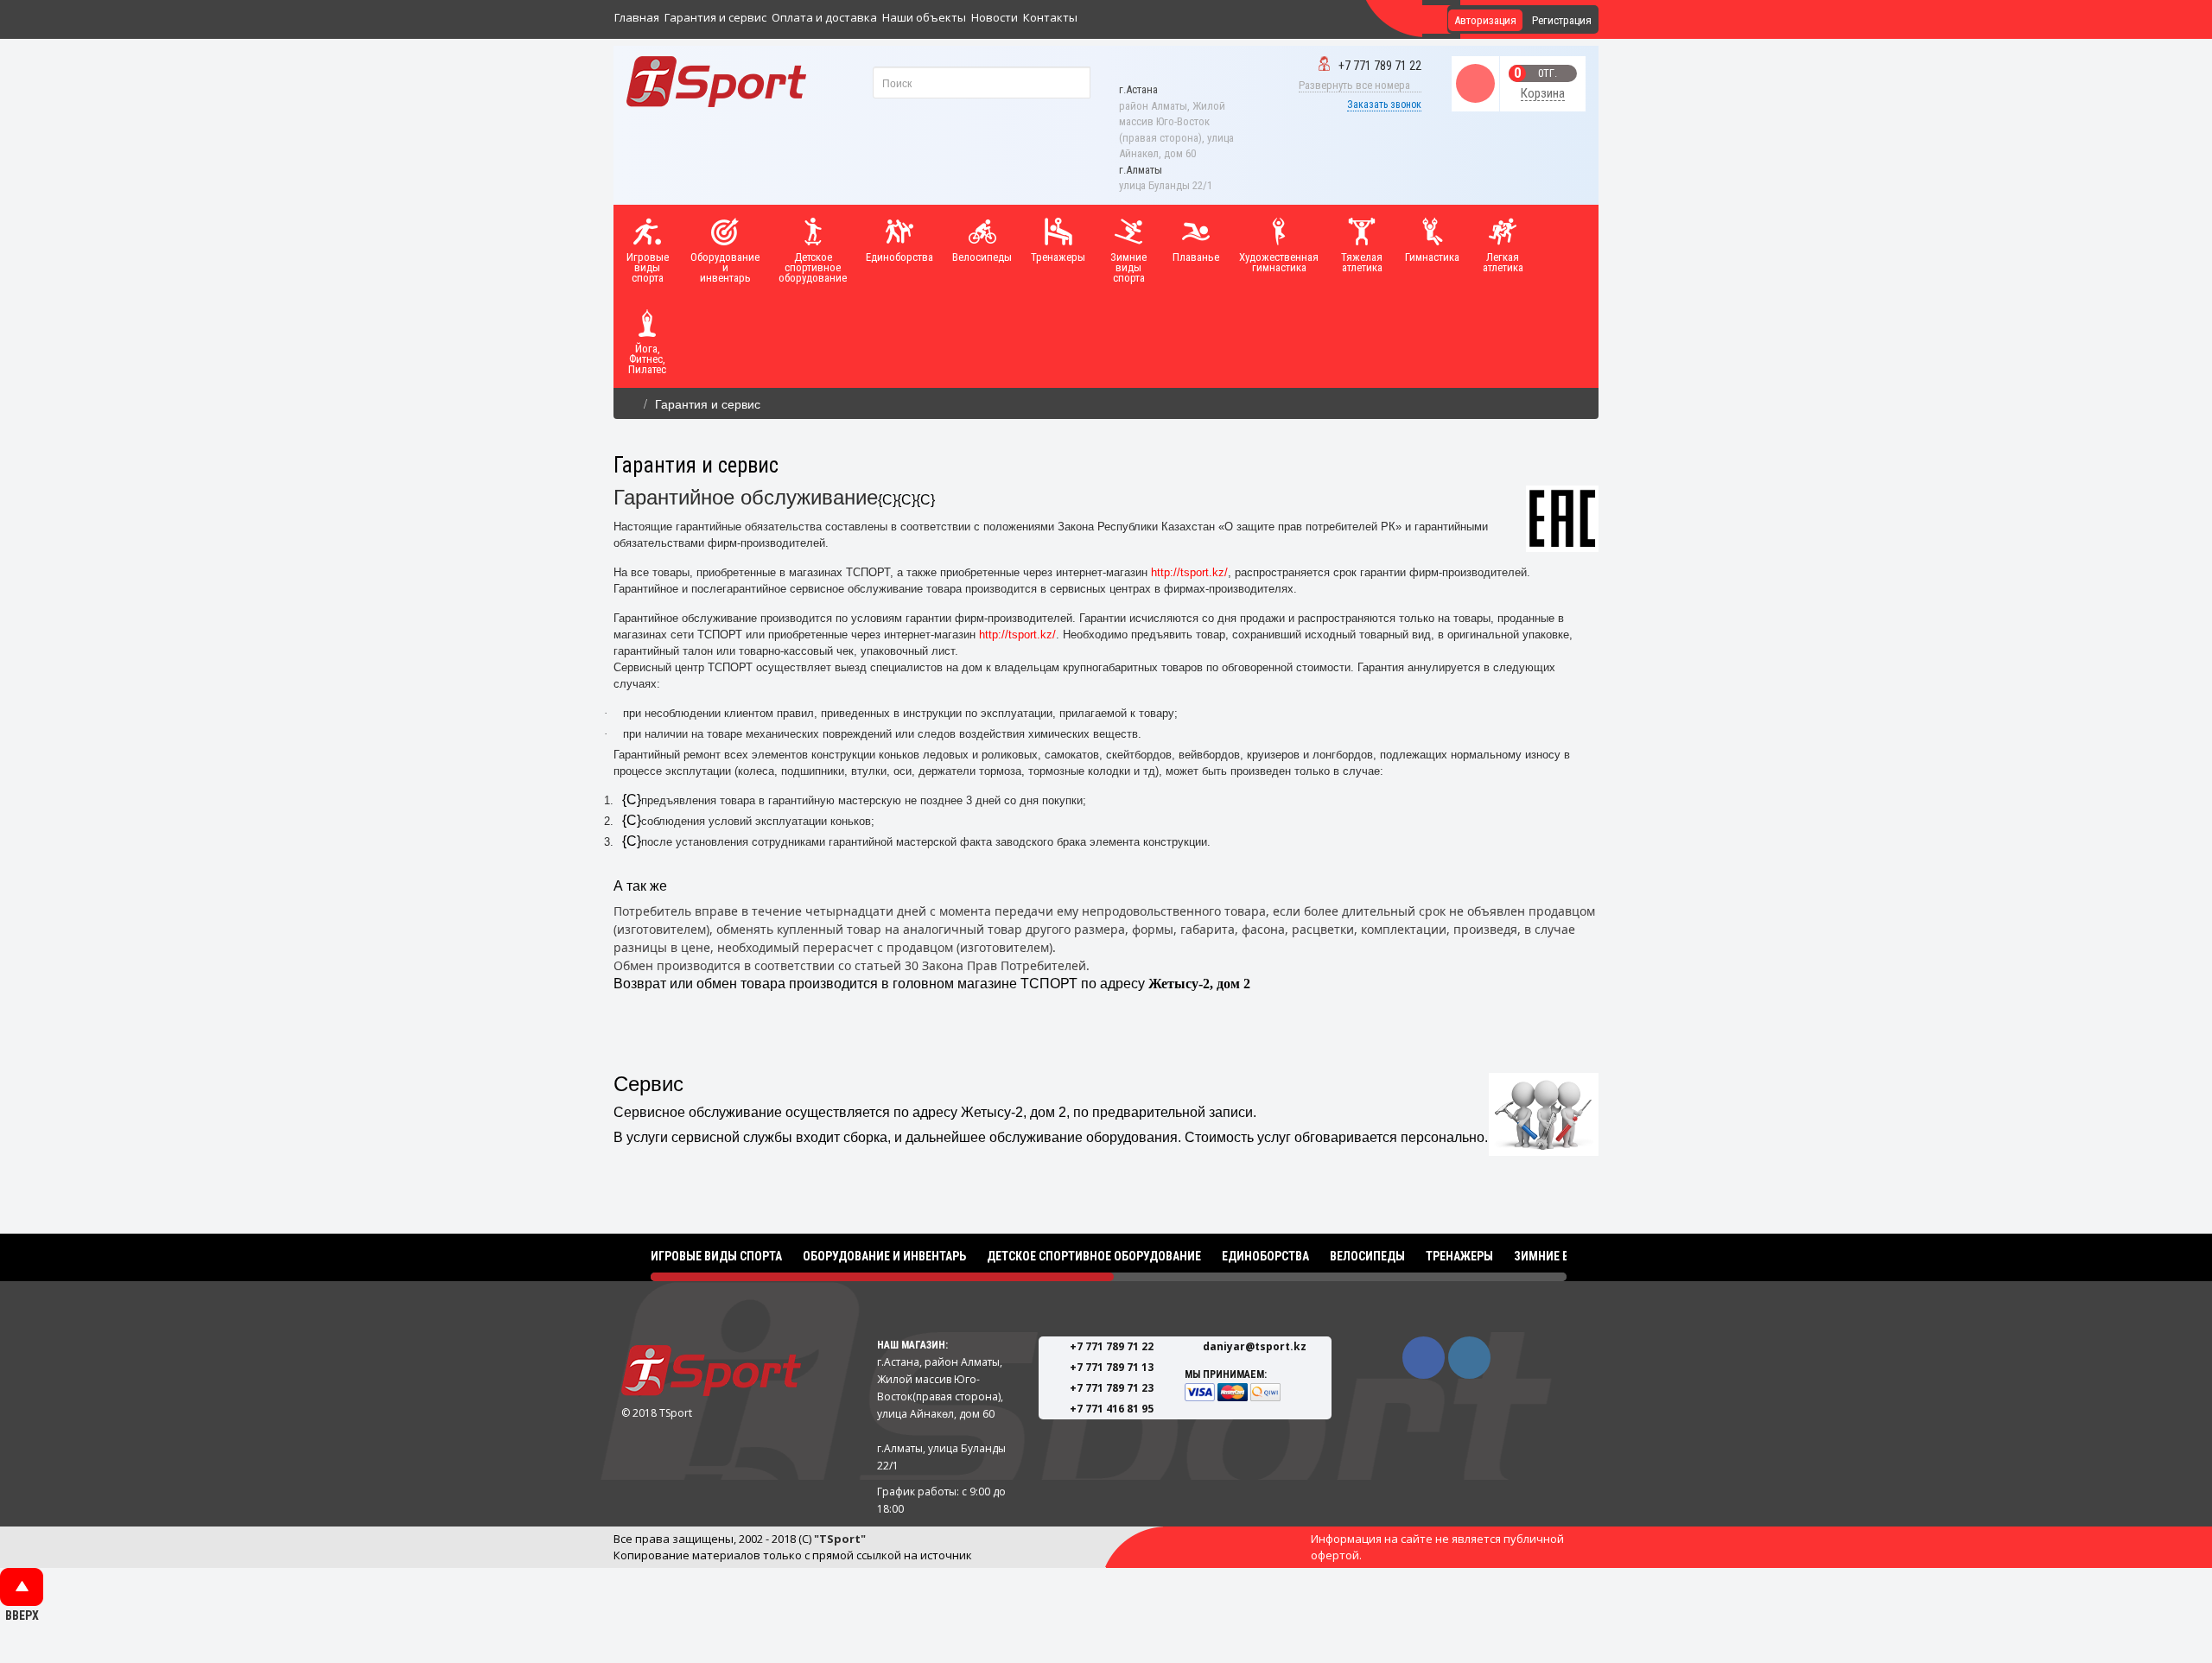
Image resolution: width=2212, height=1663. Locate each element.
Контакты (1050, 17)
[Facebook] (1424, 1358)
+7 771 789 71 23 (1112, 1388)
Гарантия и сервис (715, 17)
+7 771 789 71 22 (1380, 66)
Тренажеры (1459, 1256)
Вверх (22, 1587)
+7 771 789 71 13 (1112, 1367)
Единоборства (1265, 1256)
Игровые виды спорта (716, 1256)
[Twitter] (1469, 1358)
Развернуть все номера (1356, 85)
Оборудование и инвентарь (884, 1256)
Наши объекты (924, 17)
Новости (995, 17)
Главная (637, 17)
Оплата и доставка (824, 17)
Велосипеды (1367, 1256)
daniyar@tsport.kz (1255, 1346)
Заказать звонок (1384, 105)
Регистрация (1562, 20)
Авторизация (1485, 20)
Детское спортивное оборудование (1094, 1256)
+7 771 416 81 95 (1112, 1409)
